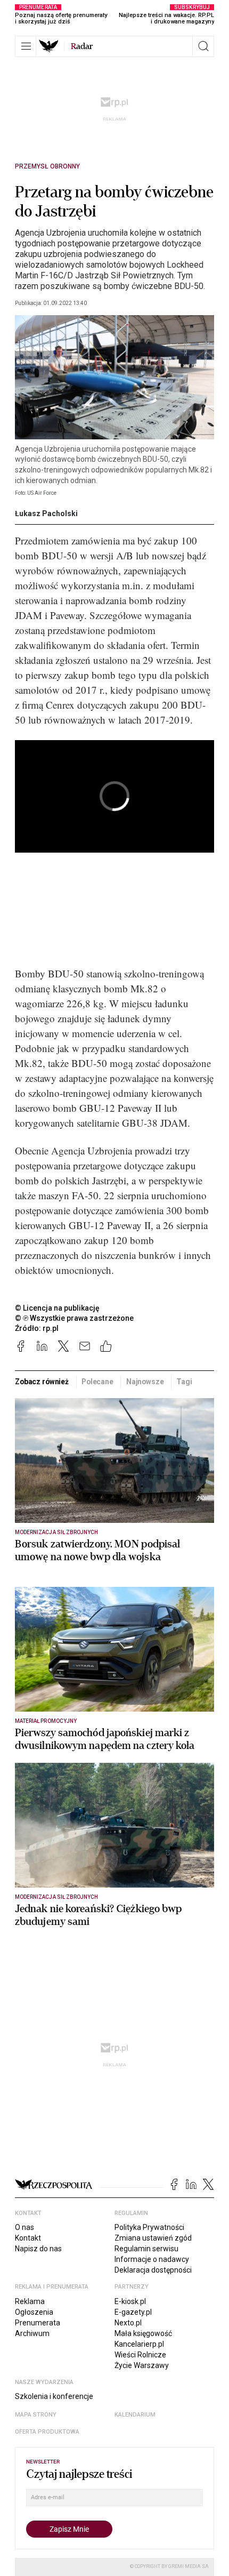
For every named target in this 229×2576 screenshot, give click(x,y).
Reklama (30, 2301)
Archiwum (32, 2333)
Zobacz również (42, 1382)
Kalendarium (135, 2415)
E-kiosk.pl (130, 2301)
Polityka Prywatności (149, 2227)
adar (82, 46)
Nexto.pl (128, 2323)
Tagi (184, 1382)
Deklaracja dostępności (153, 2270)
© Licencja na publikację (58, 1308)
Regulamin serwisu (146, 2249)
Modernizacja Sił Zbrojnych (56, 1532)
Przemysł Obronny (47, 166)
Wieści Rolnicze (140, 2355)
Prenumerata (38, 2323)
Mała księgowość (143, 2333)
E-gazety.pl (133, 2312)
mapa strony (36, 2415)
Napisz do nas (38, 2249)
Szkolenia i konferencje (54, 2396)
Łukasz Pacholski (46, 513)
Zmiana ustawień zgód (153, 2238)
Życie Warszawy (142, 2365)
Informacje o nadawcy (152, 2259)
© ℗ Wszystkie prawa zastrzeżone (74, 1318)
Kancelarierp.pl (139, 2344)
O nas (24, 2227)
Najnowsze (145, 1382)
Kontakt (28, 2238)
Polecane (97, 1382)
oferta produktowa (47, 2432)
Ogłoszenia (34, 2312)
